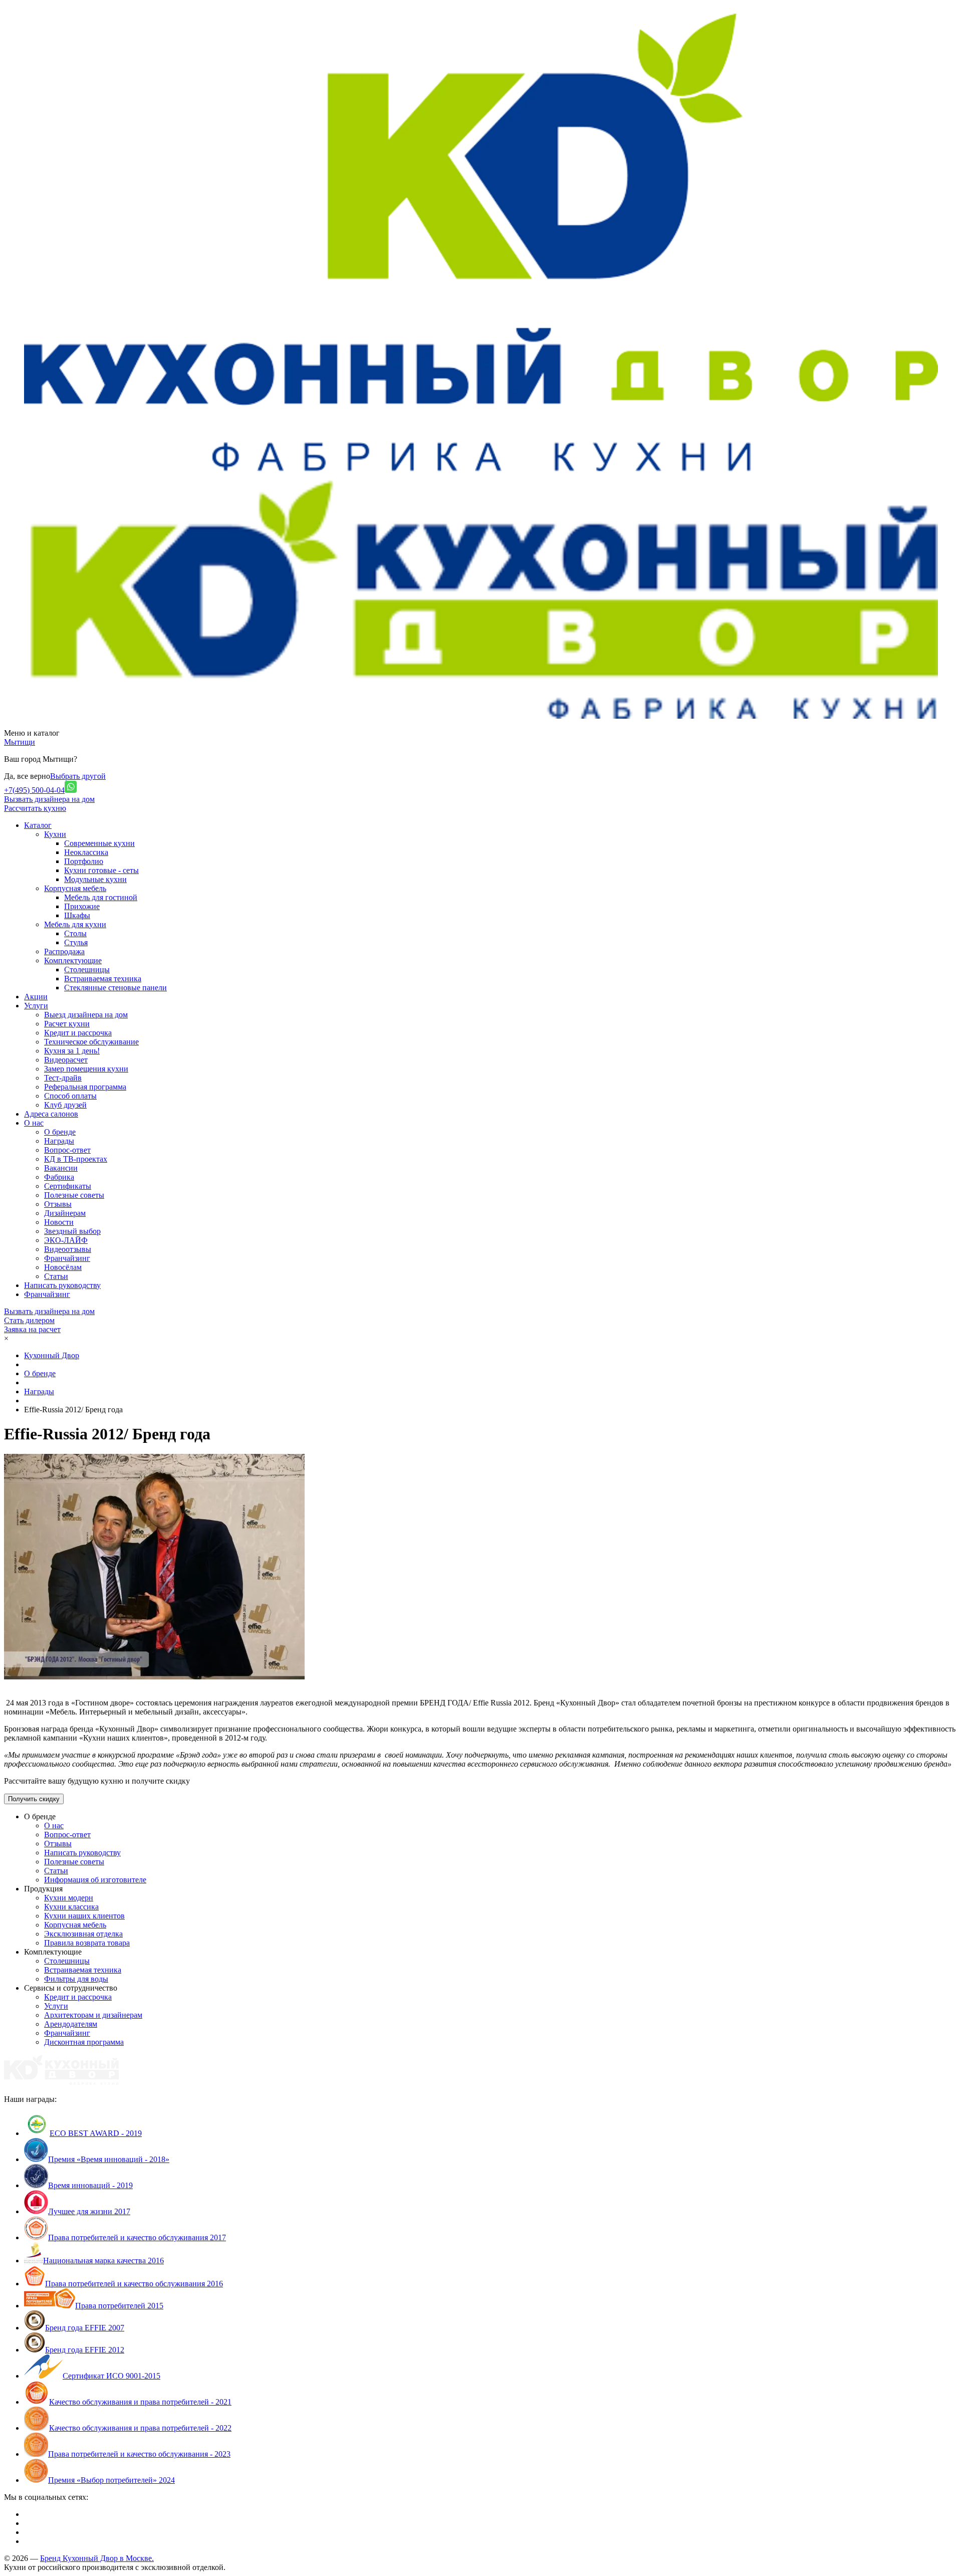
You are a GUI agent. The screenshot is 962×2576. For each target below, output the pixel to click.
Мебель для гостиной (101, 897)
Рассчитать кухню (35, 808)
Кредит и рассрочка (78, 1033)
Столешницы (87, 970)
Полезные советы (74, 1195)
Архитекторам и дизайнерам (93, 2015)
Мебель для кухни (75, 924)
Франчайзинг (67, 1258)
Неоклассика (86, 852)
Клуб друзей (65, 1105)
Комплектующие (73, 960)
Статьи (56, 1276)
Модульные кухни (95, 879)
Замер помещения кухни (86, 1069)
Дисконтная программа (84, 2042)
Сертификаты (68, 1186)
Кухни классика (71, 1907)
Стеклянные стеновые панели (115, 988)
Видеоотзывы (68, 1249)
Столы (75, 933)
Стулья (76, 942)
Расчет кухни (67, 1024)
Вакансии (61, 1168)
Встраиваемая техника (103, 979)
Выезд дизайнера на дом (86, 1015)
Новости (59, 1222)
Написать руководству (82, 1853)
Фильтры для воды (76, 1979)
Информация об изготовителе (95, 1880)
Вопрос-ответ (67, 1150)
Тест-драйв (63, 1078)
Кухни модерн (69, 1898)
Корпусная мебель (75, 888)
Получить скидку (34, 1799)
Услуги (56, 2006)
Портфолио (84, 861)
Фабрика (59, 1177)
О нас (54, 1826)
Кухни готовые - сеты (101, 870)
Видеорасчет (66, 1060)
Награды (59, 1141)
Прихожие (82, 906)
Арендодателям (71, 2024)
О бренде (60, 1132)
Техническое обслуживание (91, 1042)
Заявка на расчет (32, 1329)
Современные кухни (99, 843)
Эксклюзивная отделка (83, 1934)
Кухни (55, 834)
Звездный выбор (72, 1231)
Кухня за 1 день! (72, 1051)
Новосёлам (63, 1267)
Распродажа (64, 951)
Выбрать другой (78, 776)
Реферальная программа (85, 1087)
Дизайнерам (65, 1213)
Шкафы (77, 915)
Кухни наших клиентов (84, 1916)
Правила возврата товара (87, 1943)
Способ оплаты (70, 1096)
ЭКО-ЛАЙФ (66, 1240)
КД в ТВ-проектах (76, 1159)
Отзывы (58, 1204)
